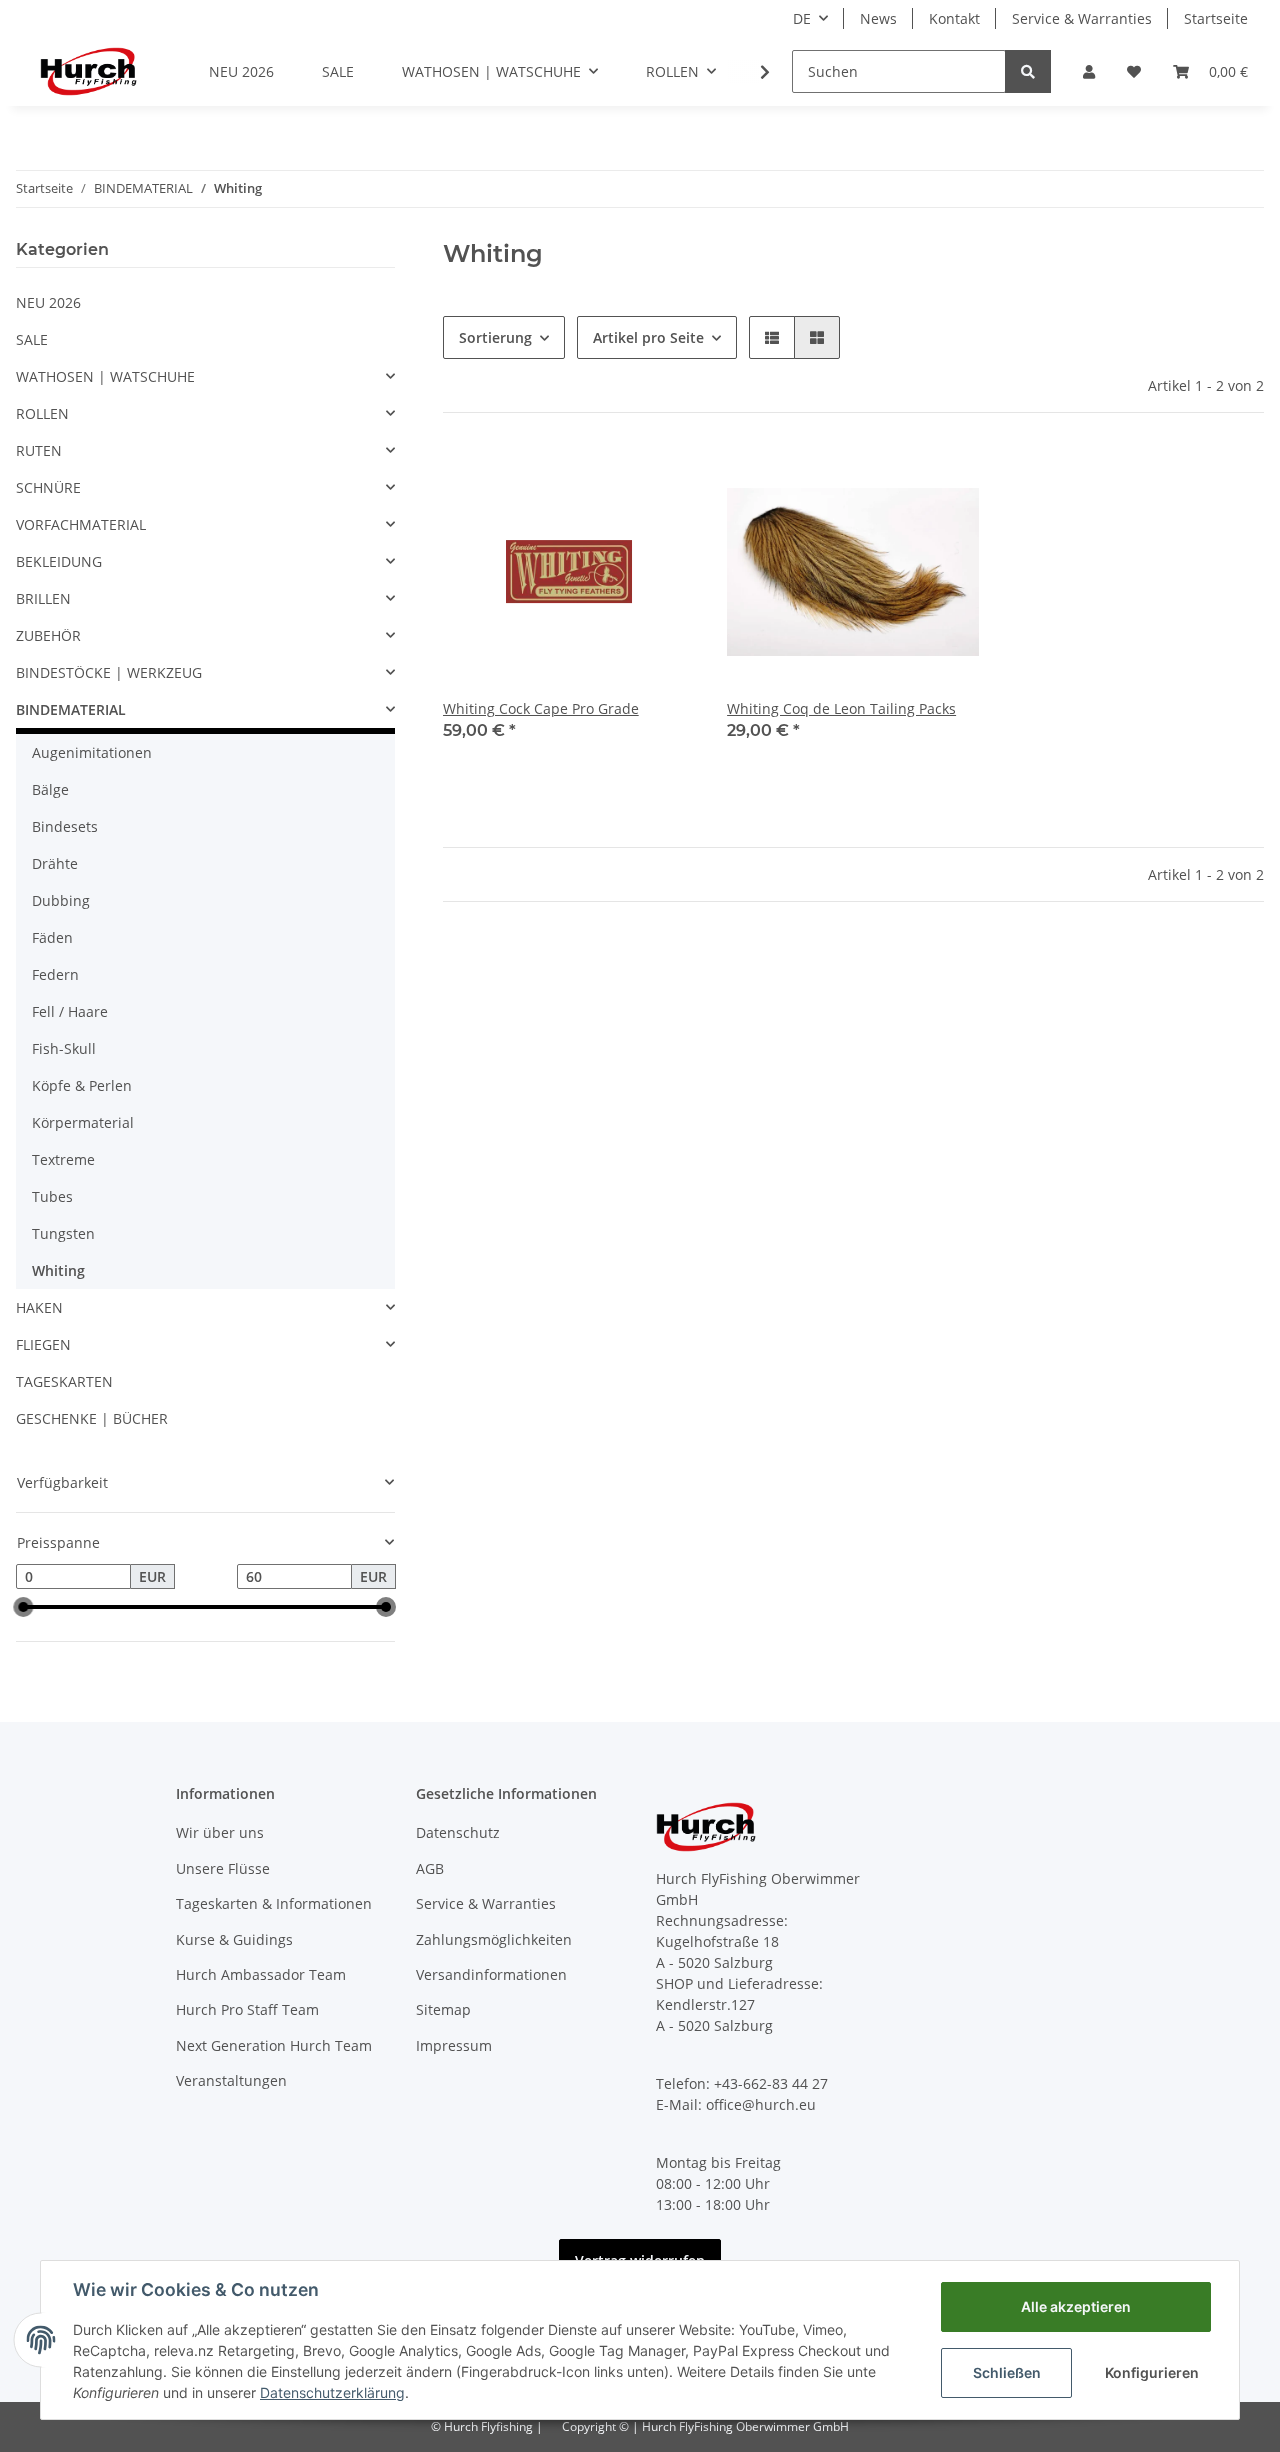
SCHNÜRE (48, 487)
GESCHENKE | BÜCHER (92, 1418)
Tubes (52, 1196)
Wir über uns (220, 1832)
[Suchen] (1028, 71)
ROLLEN (42, 413)
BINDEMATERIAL (71, 709)
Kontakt (954, 18)
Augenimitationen (92, 752)
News (878, 18)
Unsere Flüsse (223, 1868)
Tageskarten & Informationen (274, 1903)
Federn (55, 974)
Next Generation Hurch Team (274, 2045)
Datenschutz (458, 1832)
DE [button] (802, 18)
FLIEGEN (43, 1344)
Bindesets (65, 826)
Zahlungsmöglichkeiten (494, 1939)
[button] (1089, 71)
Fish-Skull (64, 1048)
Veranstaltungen (231, 2080)
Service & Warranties (1082, 18)
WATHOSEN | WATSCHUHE (105, 376)
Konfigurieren (1152, 2372)
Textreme (63, 1159)
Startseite (1216, 18)
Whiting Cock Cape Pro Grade (541, 708)
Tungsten (63, 1233)
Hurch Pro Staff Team (247, 2009)
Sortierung (495, 337)
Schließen (1007, 2372)
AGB (430, 1868)
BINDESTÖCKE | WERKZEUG (109, 672)
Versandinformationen (491, 1974)
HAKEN (39, 1307)
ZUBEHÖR (48, 635)
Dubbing (61, 900)
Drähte (55, 863)
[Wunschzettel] (1134, 71)
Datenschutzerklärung (332, 2392)
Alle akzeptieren (1076, 2306)
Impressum (454, 2045)
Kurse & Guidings (234, 1939)
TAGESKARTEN (64, 1381)
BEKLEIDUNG (59, 561)
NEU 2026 (48, 302)
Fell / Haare (70, 1011)
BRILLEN (43, 598)
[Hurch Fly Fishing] (88, 71)
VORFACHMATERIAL (81, 524)
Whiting (58, 1270)
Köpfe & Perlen (82, 1085)
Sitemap (443, 2009)
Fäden (52, 937)
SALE (32, 339)
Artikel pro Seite (648, 337)
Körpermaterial (83, 1122)
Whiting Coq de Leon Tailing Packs (841, 708)
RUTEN (39, 450)
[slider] (24, 1607)
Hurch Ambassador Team (261, 1974)
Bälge (50, 789)
